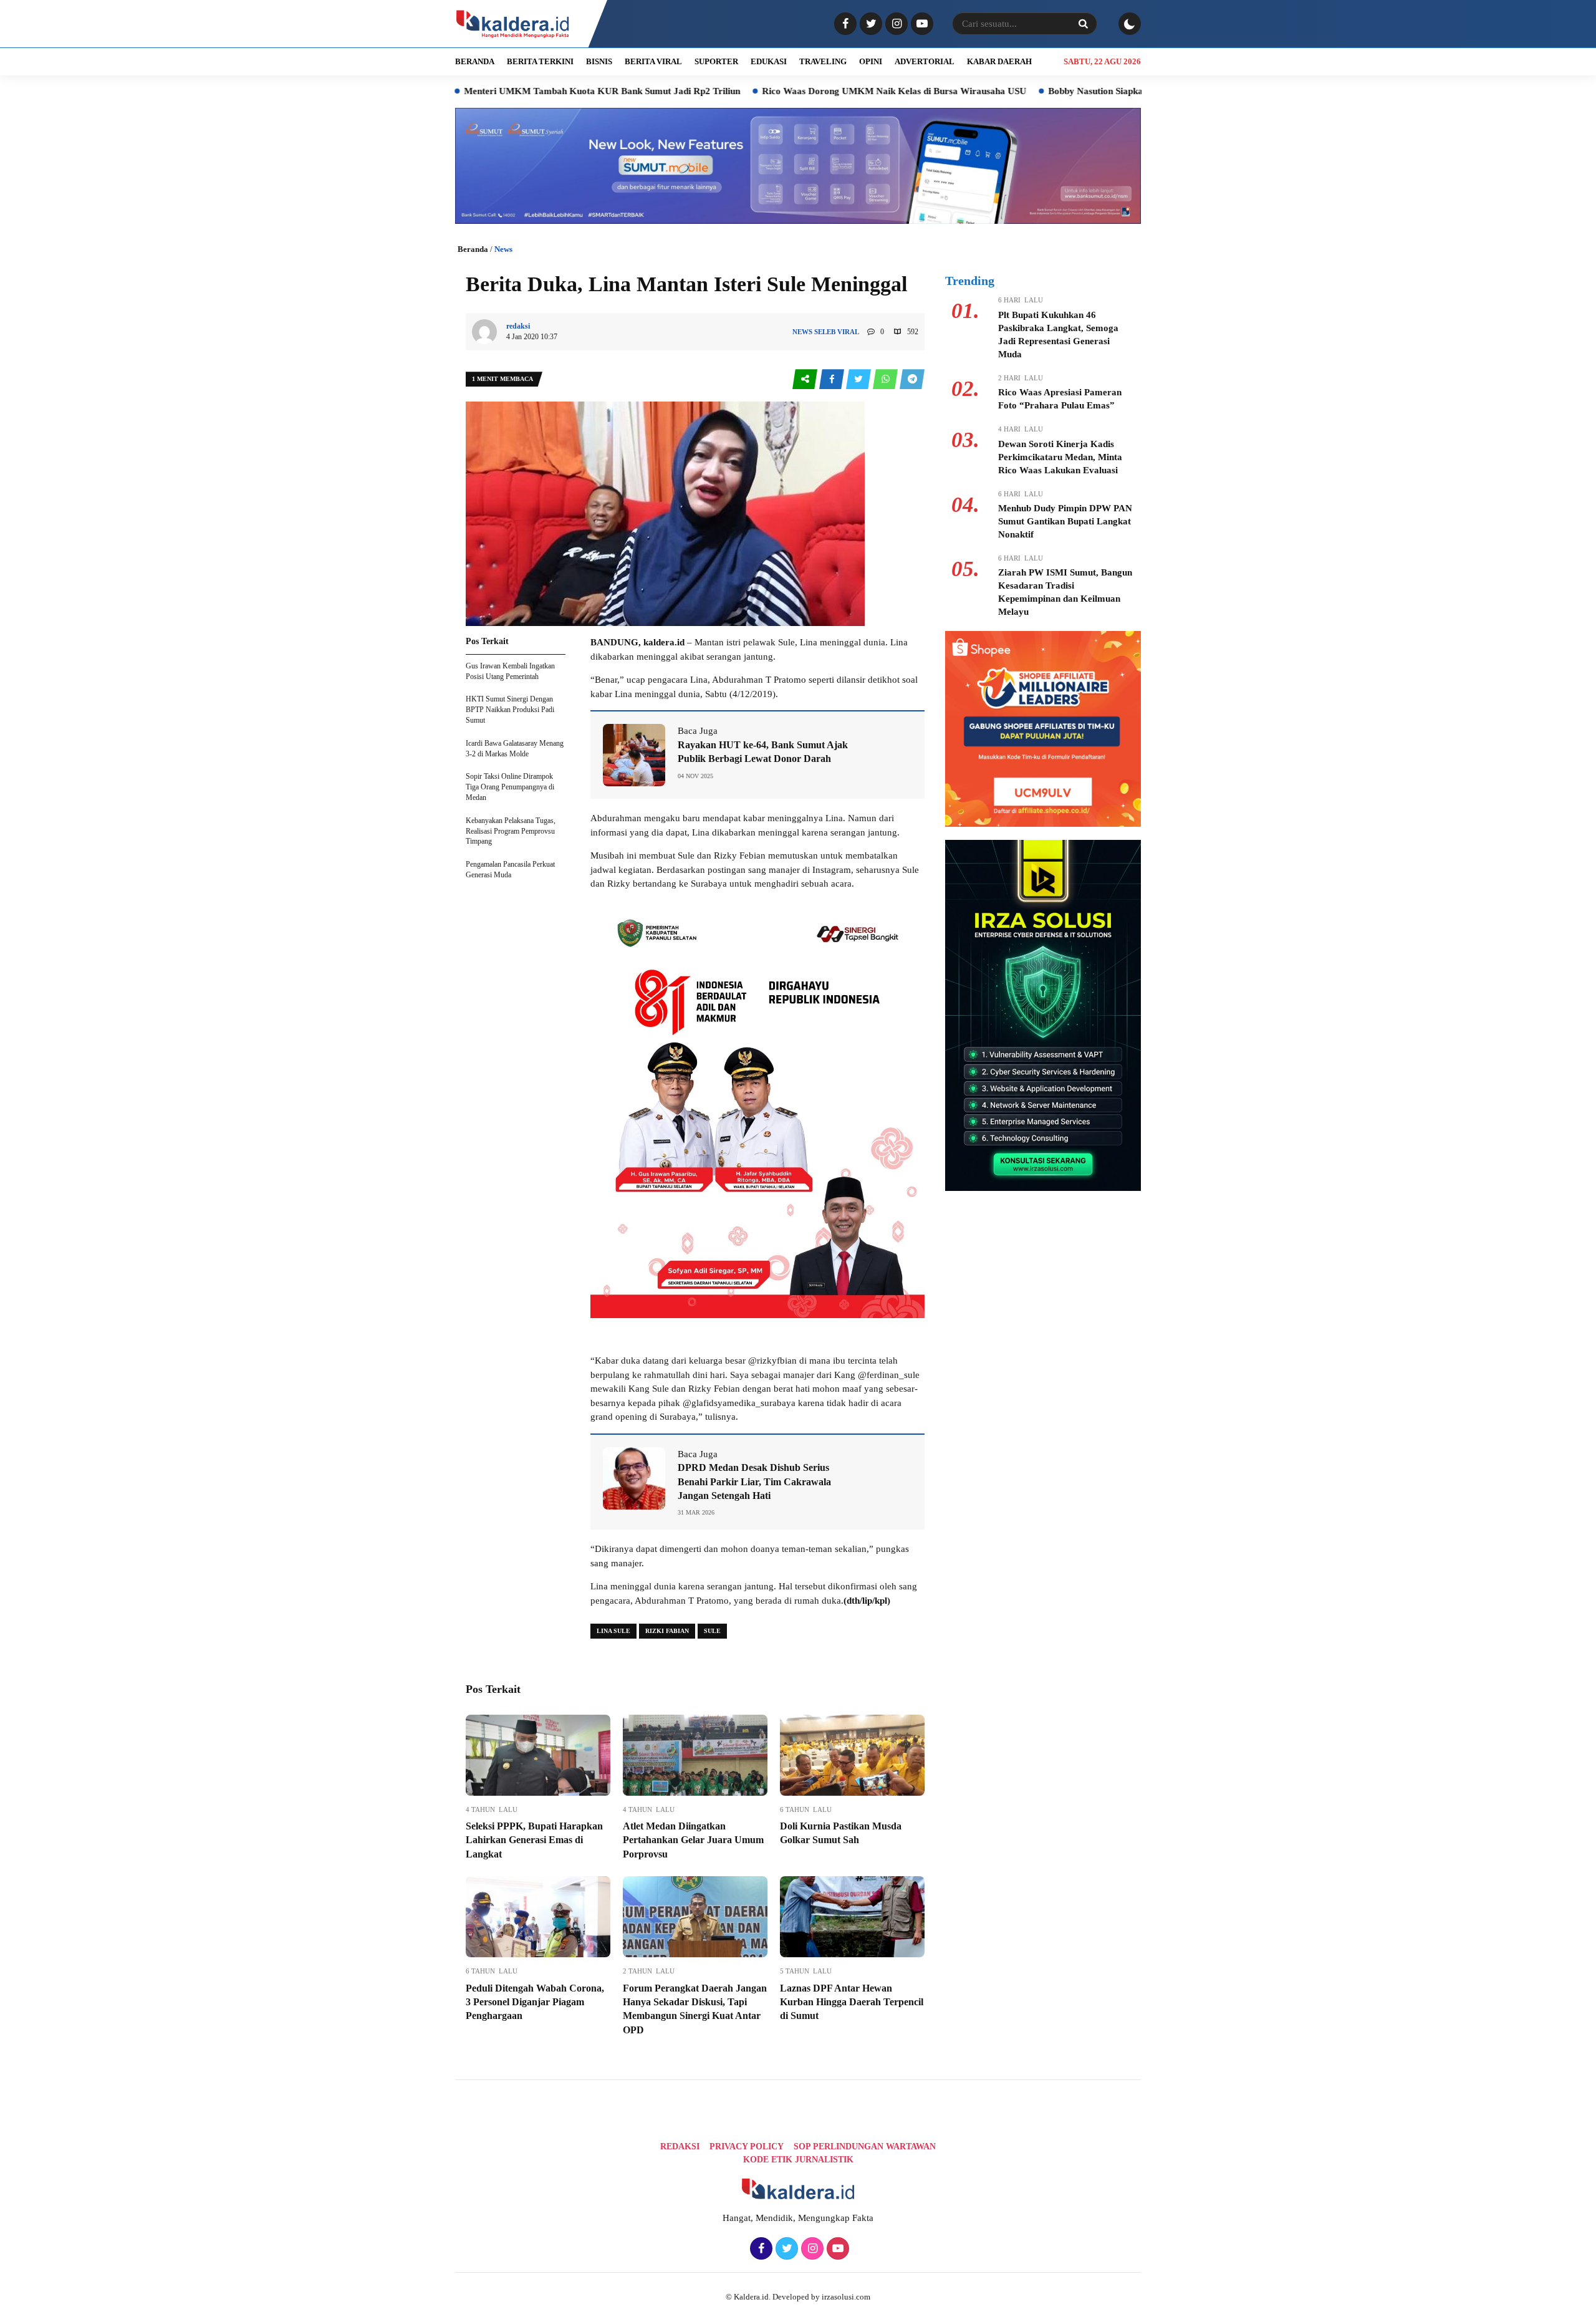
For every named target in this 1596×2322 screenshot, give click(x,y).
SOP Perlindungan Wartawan (865, 2146)
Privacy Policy (747, 2146)
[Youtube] (921, 24)
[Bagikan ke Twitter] (859, 379)
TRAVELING (823, 61)
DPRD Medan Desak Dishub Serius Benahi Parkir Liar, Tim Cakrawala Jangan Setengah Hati (754, 1481)
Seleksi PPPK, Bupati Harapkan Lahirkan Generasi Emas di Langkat (534, 1840)
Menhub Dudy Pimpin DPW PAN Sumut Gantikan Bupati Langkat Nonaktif (1065, 521)
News (503, 249)
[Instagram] (895, 24)
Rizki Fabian (667, 1631)
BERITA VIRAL (653, 61)
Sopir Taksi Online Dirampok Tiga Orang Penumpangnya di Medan (510, 787)
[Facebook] (844, 24)
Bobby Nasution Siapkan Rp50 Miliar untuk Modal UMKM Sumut (1086, 91)
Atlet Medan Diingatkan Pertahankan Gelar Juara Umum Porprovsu (693, 1840)
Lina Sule (613, 1631)
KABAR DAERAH (999, 61)
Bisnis (599, 61)
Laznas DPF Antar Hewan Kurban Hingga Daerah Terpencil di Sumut (852, 2002)
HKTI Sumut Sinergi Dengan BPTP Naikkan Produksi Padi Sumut (510, 710)
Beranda (473, 249)
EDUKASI (769, 61)
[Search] (1083, 24)
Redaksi (680, 2146)
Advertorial (925, 61)
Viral (848, 332)
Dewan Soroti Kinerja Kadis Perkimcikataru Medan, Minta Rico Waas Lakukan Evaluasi (1060, 457)
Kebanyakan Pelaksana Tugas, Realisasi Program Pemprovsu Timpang (511, 831)
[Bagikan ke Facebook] (833, 379)
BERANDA (475, 61)
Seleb (825, 332)
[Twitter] (869, 24)
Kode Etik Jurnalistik (798, 2160)
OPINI (871, 61)
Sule (712, 1631)
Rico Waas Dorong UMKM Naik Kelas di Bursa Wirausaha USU (797, 91)
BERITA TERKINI (540, 61)
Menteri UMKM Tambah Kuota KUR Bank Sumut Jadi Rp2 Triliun (505, 91)
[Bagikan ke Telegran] (912, 379)
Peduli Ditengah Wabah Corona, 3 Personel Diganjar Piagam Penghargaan (535, 2002)
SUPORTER (716, 61)
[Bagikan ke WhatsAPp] (886, 379)
